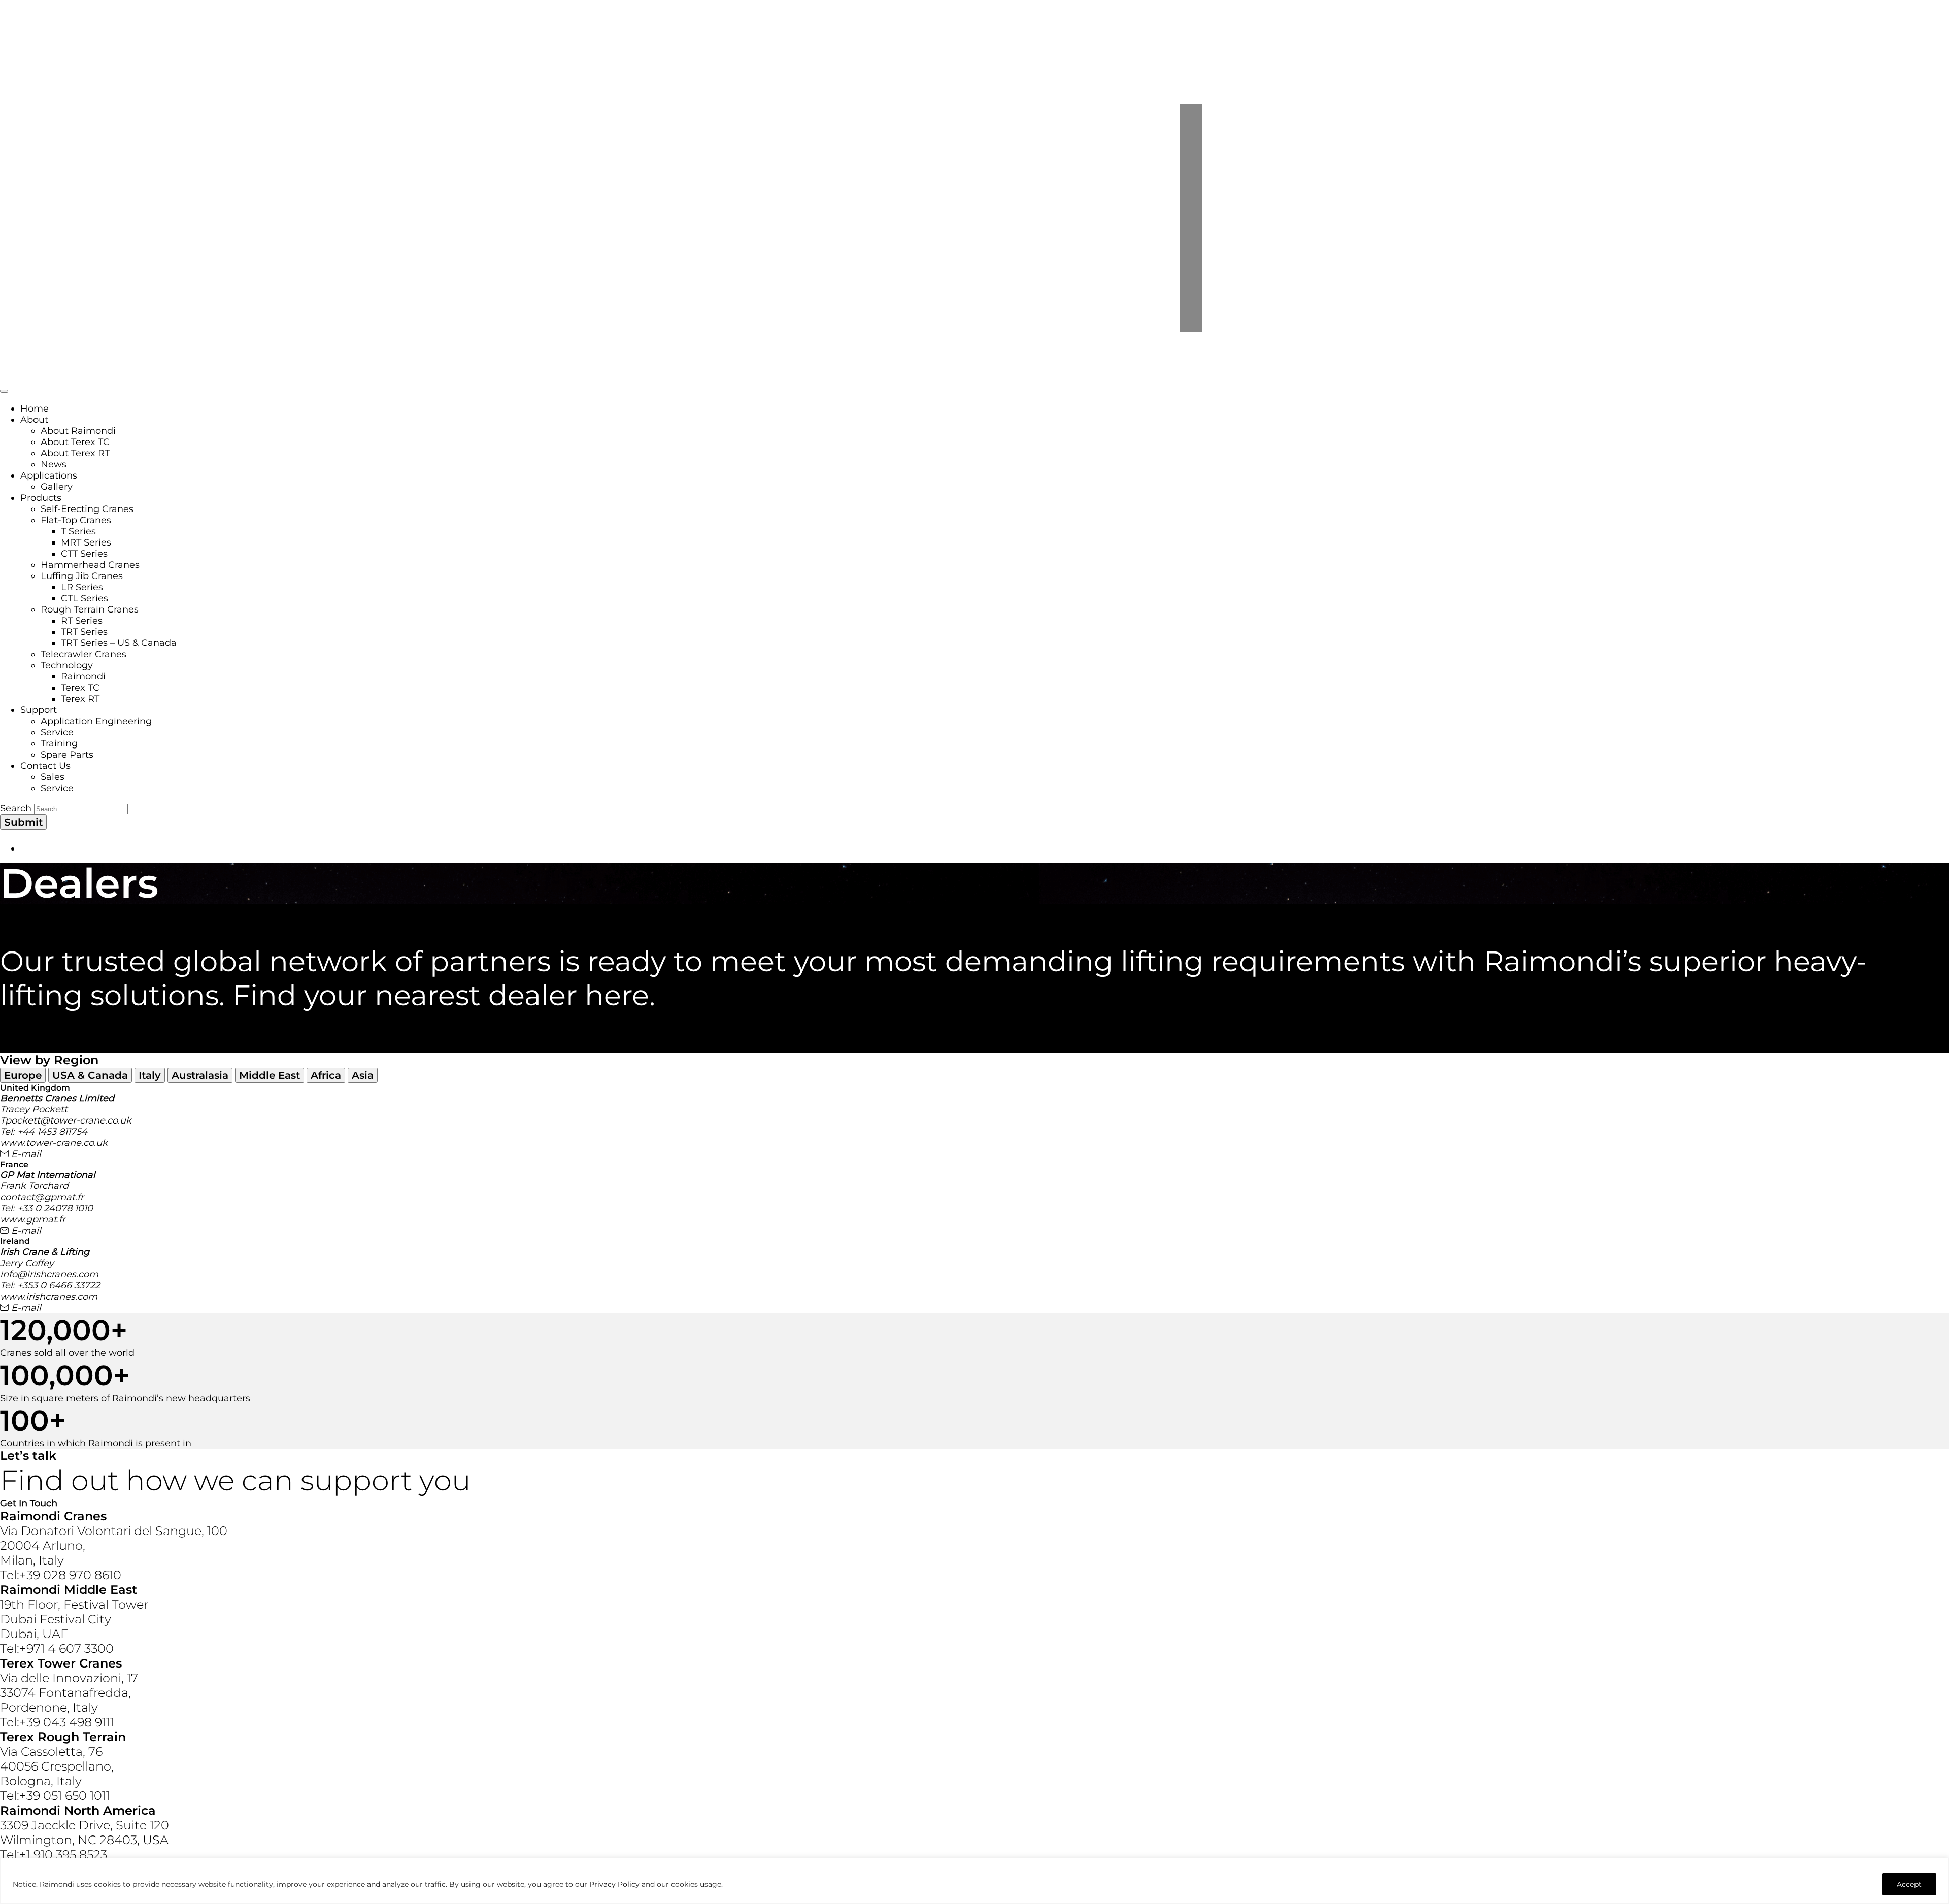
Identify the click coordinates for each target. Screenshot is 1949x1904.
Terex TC (80, 688)
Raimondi (83, 676)
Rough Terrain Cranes (90, 609)
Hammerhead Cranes (90, 565)
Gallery (57, 487)
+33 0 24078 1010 (55, 1208)
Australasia (200, 1075)
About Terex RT (75, 453)
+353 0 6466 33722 (59, 1285)
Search (16, 808)
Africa (326, 1075)
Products (41, 498)
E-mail (25, 1154)
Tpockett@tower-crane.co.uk (66, 1120)
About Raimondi (78, 431)
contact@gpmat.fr (42, 1197)
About (34, 420)
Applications (49, 475)
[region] (974, 1881)
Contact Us (45, 766)
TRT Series (84, 632)
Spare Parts (67, 755)
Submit (23, 822)
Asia (363, 1075)
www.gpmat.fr (33, 1219)
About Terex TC (75, 442)
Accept (1909, 1884)
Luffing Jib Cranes (82, 576)
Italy (150, 1075)
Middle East (270, 1075)
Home (35, 409)
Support (39, 710)
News (54, 464)
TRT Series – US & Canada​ (119, 643)
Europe (23, 1075)
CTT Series (84, 554)
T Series (78, 531)
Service (57, 732)
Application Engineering (96, 721)
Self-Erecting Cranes (87, 509)
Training (59, 743)
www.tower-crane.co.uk (54, 1143)
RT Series (82, 621)
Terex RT (80, 699)
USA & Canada (90, 1075)
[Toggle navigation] (4, 391)
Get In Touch (29, 1503)
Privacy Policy (614, 1884)
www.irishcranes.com (49, 1297)
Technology (67, 665)
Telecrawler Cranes (83, 654)
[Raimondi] (974, 377)
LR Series (82, 587)
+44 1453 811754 (52, 1132)
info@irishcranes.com (49, 1274)
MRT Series (86, 542)
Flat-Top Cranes (76, 520)
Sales (53, 777)
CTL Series (85, 598)
